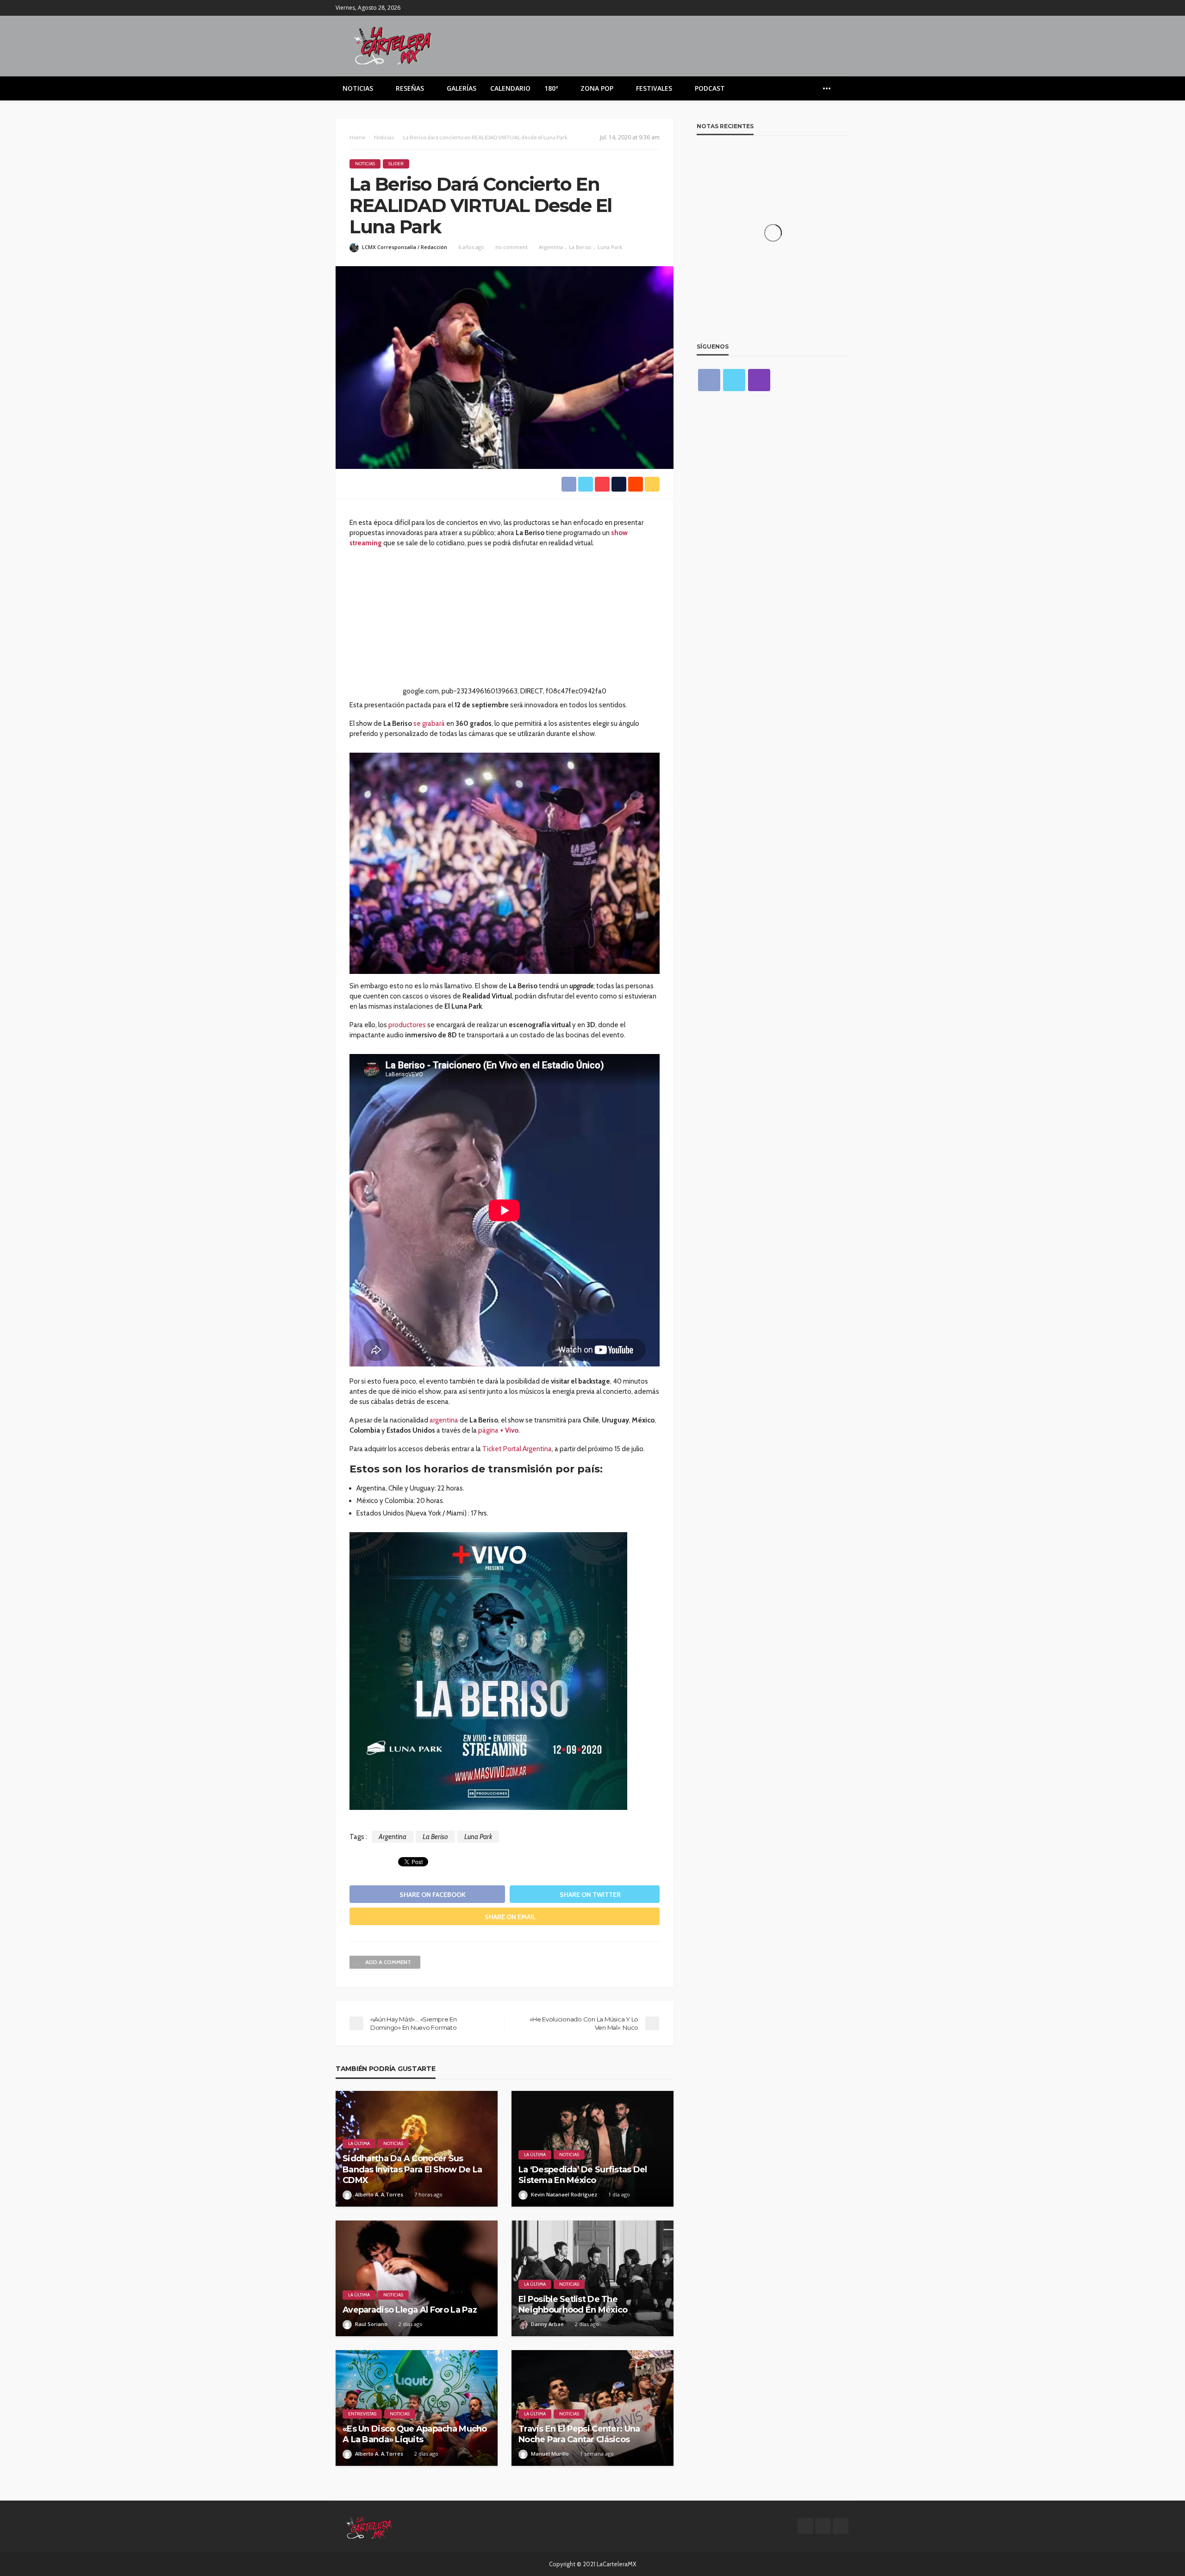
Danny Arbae (547, 2324)
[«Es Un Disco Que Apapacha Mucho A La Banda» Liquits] (417, 2408)
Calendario (510, 88)
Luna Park (610, 247)
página (498, 1430)
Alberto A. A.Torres (379, 2194)
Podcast (710, 88)
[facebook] (819, 8)
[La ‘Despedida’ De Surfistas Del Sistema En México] (592, 2149)
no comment (511, 247)
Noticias (358, 88)
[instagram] (843, 8)
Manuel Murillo (550, 2454)
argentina (444, 1420)
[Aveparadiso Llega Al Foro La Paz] (417, 2278)
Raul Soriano (371, 2324)
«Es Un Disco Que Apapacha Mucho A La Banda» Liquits (415, 2434)
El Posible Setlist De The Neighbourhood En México (573, 2305)
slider (396, 164)
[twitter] (831, 8)
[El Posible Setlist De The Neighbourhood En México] (592, 2278)
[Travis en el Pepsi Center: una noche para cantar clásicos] (592, 2408)
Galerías (462, 88)
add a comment (388, 1962)
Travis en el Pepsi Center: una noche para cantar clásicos (579, 2434)
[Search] (842, 88)
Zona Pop (597, 88)
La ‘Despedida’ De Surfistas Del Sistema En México (583, 2175)
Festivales (654, 88)
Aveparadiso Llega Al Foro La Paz (410, 2310)
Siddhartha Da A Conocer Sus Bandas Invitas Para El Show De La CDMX (412, 2169)
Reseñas (410, 88)
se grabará (429, 724)
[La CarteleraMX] (393, 45)
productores (407, 1025)
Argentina (551, 247)
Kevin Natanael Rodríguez (564, 2194)
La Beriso (580, 247)
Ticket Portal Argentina (517, 1449)
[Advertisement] (505, 621)
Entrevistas (362, 2414)
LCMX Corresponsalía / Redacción (405, 247)
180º (551, 88)
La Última (359, 2143)
